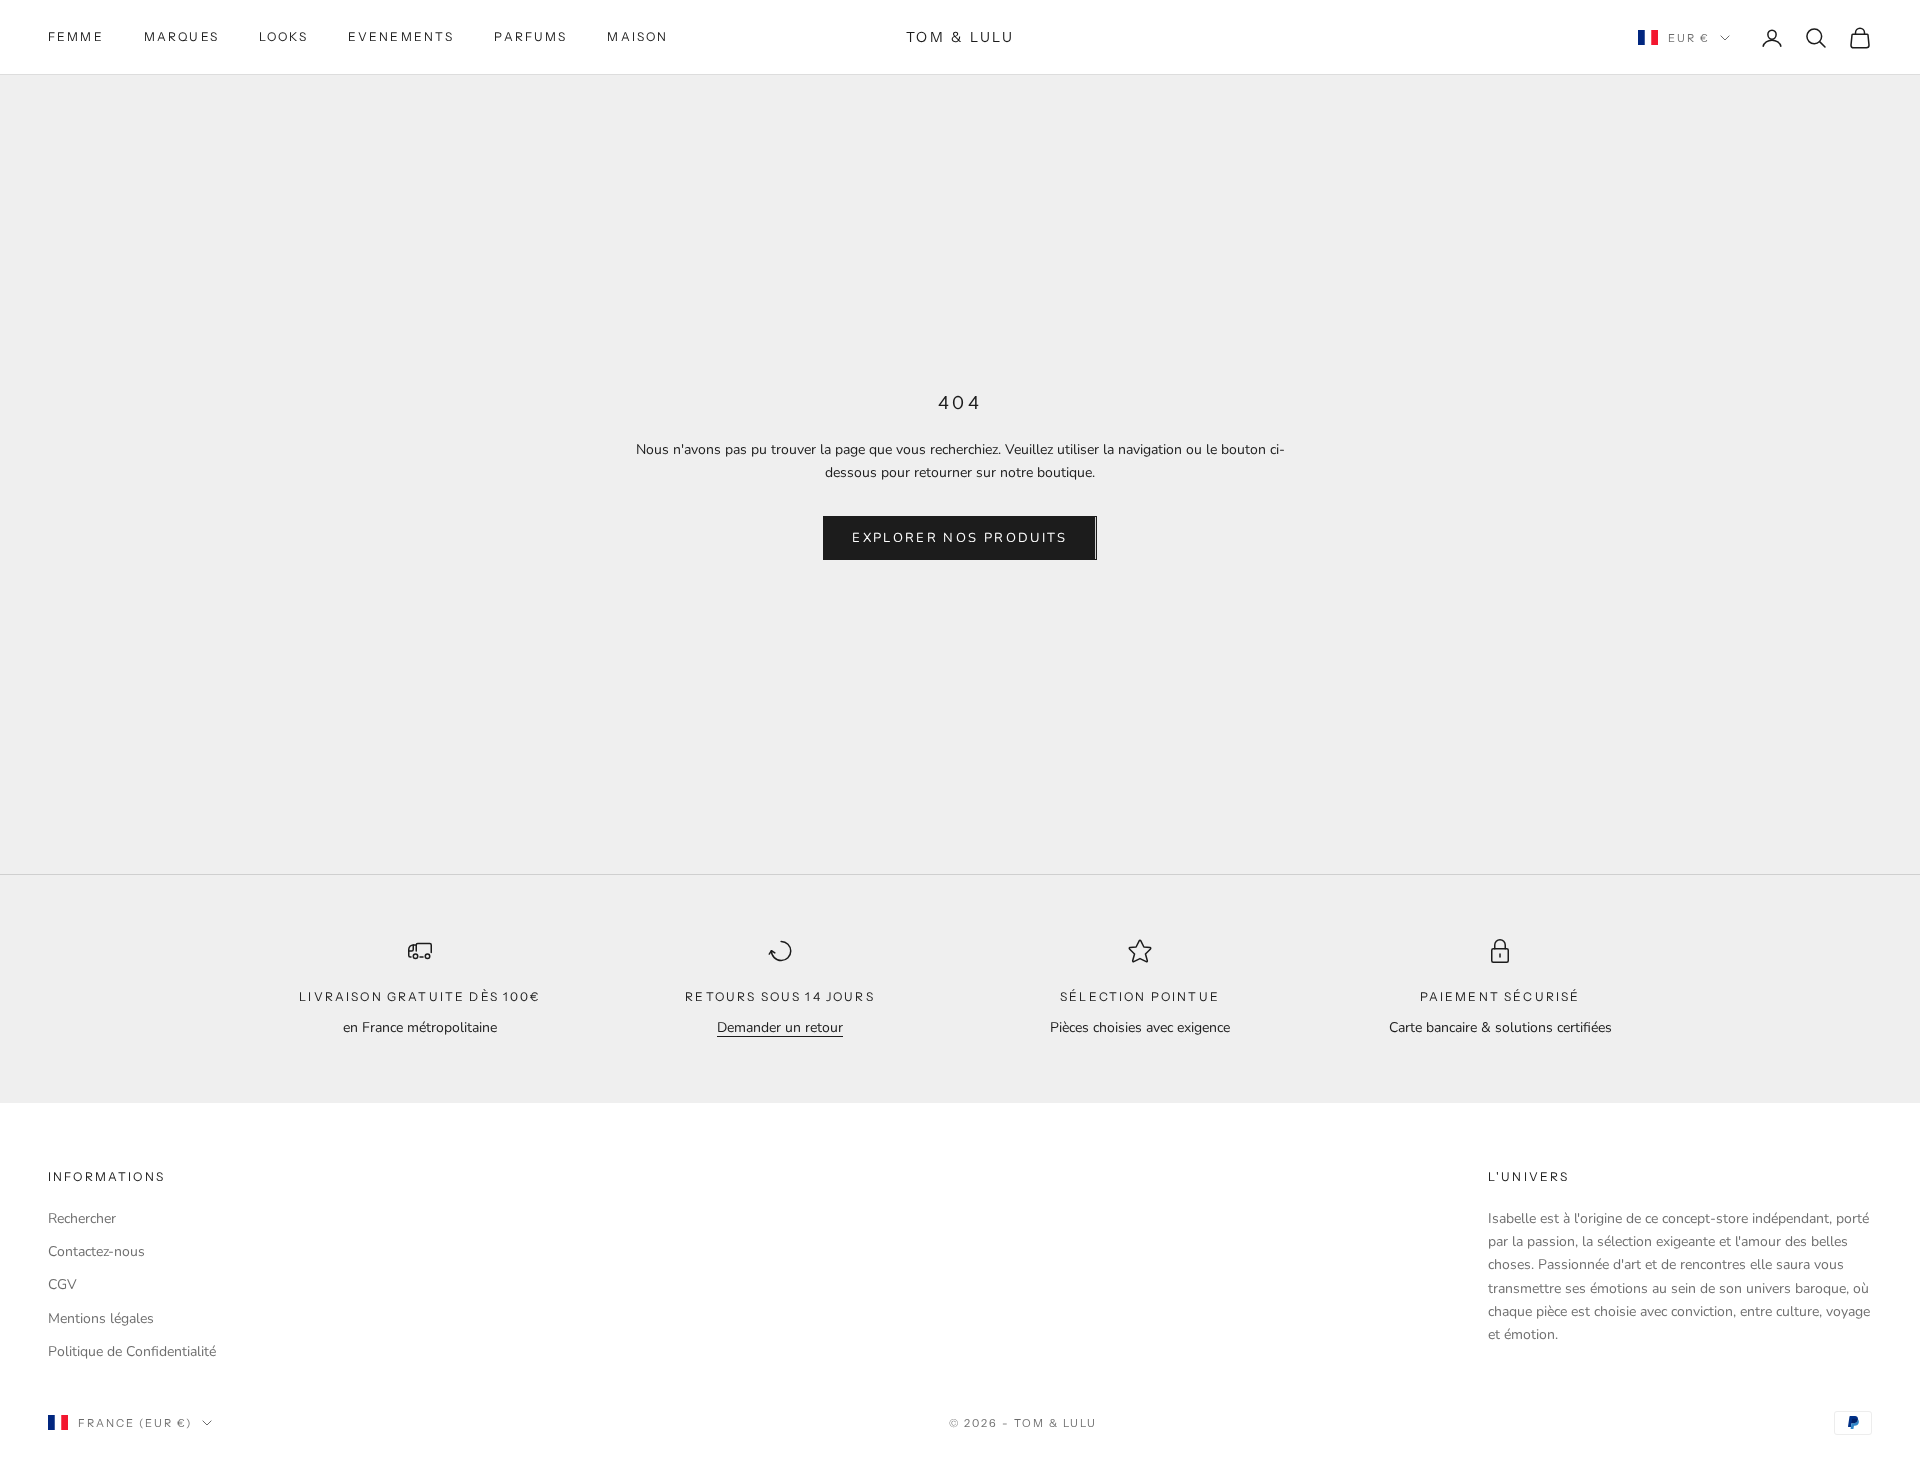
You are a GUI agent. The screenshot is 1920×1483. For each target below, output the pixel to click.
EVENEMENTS (401, 36)
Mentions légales (101, 1318)
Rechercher (82, 1218)
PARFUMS (530, 36)
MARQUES (181, 36)
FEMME (76, 36)
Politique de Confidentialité (132, 1351)
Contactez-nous (96, 1251)
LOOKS (283, 36)
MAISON (637, 36)
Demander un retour (780, 1027)
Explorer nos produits (959, 538)
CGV (62, 1284)
